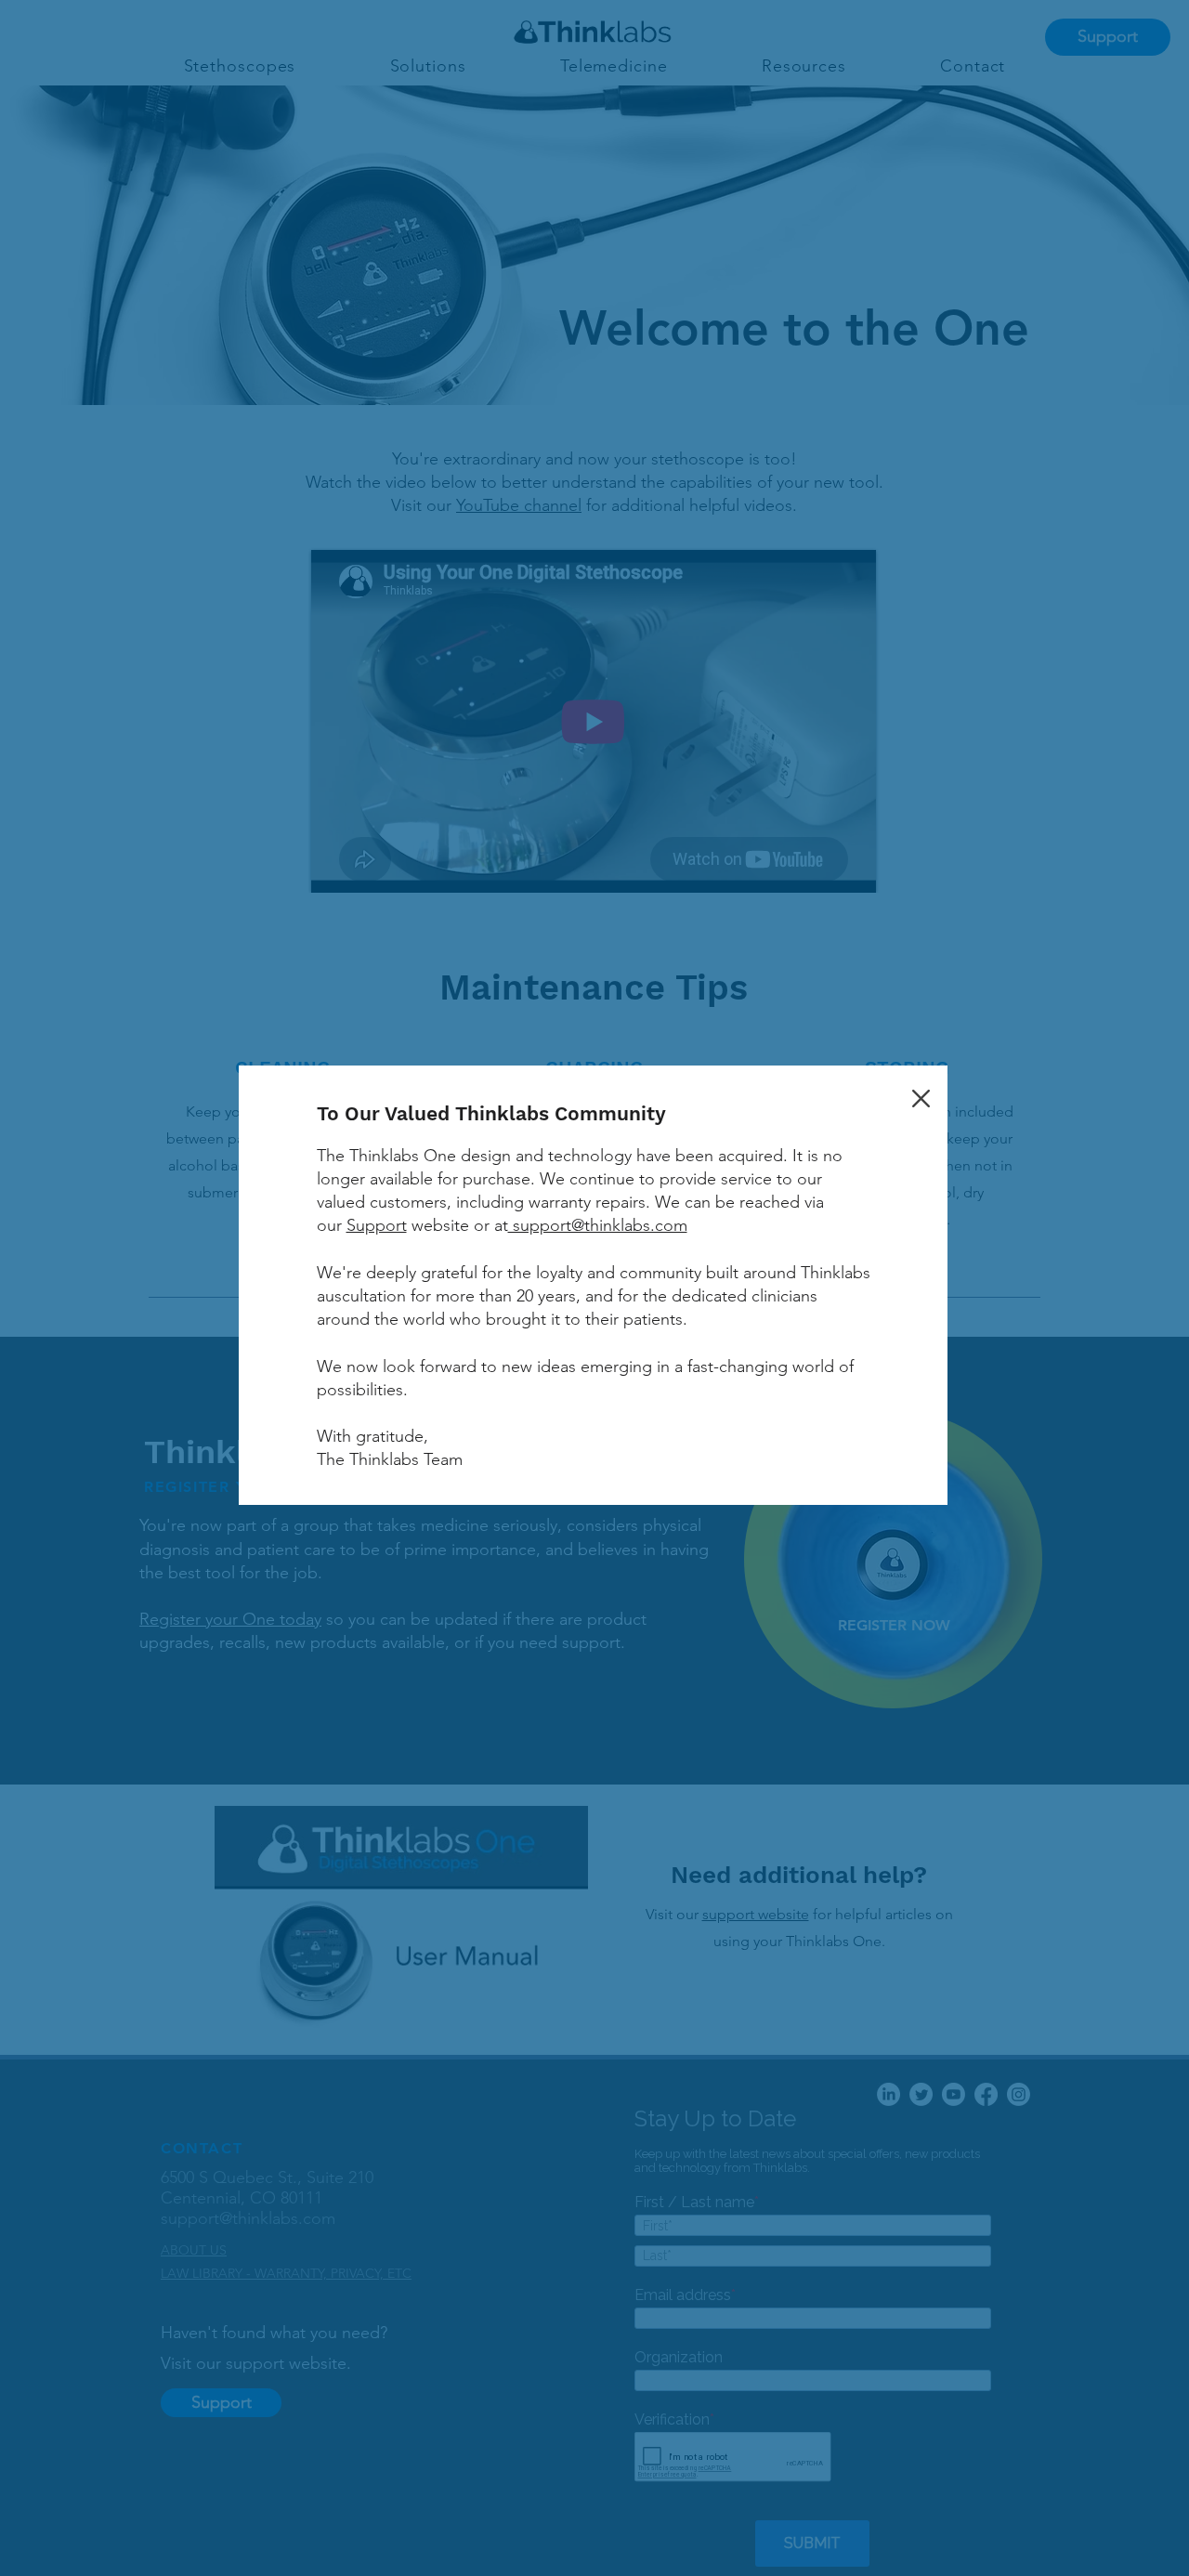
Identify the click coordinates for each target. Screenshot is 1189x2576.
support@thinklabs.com (598, 1225)
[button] (921, 1098)
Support (377, 1225)
